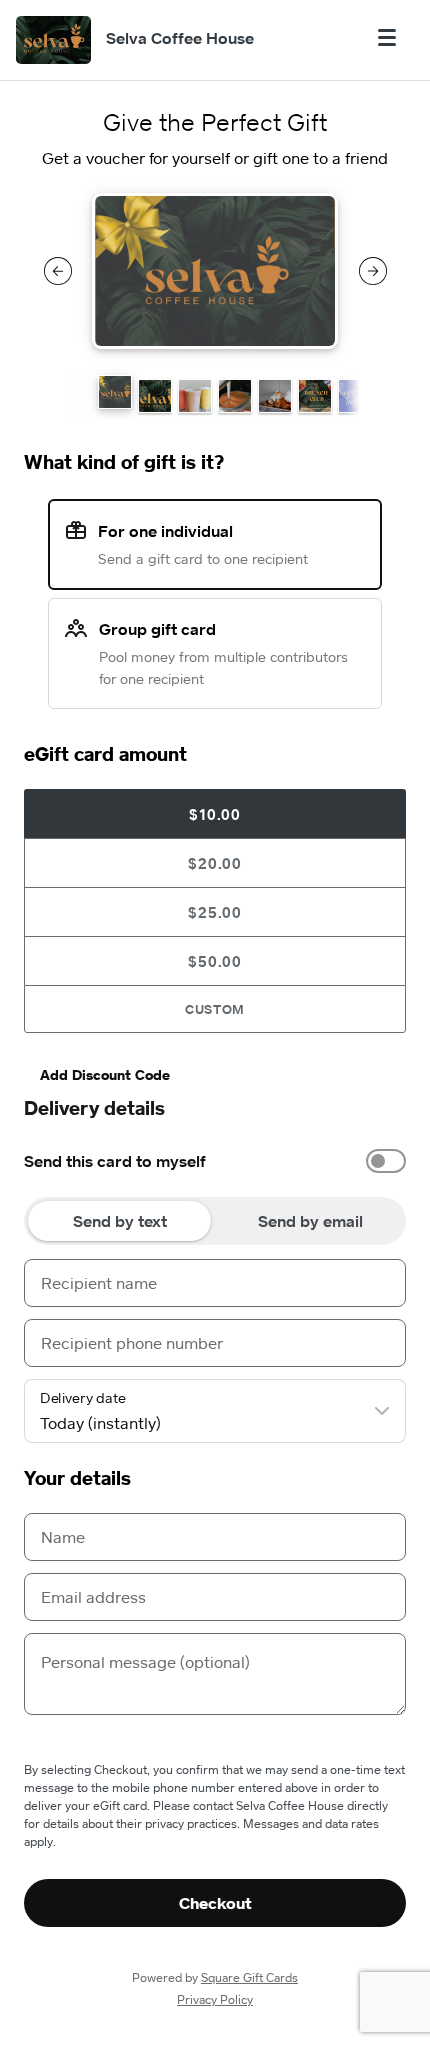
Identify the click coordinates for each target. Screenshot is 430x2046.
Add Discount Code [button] (105, 1074)
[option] (215, 1161)
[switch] (386, 1161)
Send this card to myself (115, 1161)
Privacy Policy (215, 1999)
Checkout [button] (215, 1903)
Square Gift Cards (249, 1977)
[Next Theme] (373, 271)
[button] (115, 392)
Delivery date (83, 1398)
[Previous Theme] (58, 271)
